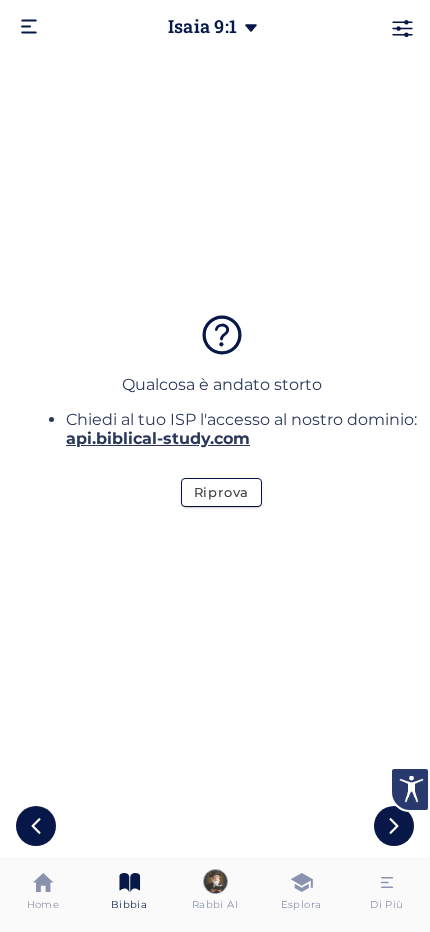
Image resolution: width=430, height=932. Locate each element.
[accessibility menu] (410, 789)
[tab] (43, 894)
